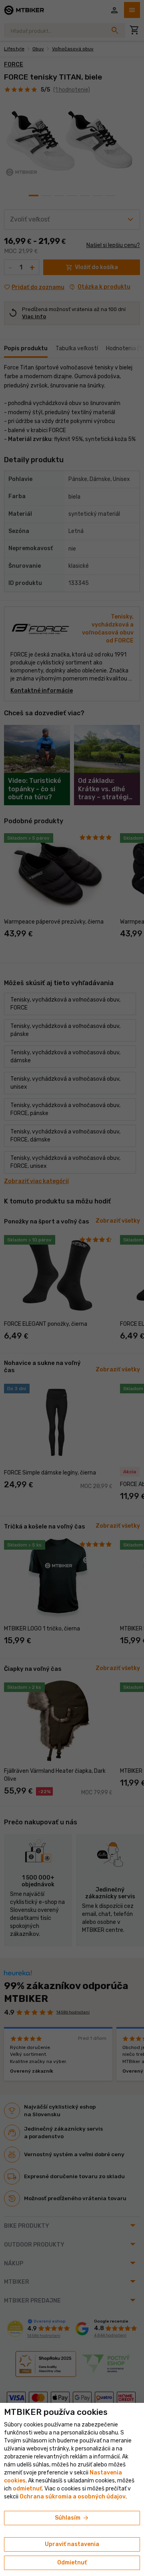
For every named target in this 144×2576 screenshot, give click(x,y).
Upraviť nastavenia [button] (72, 2544)
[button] (27, 2489)
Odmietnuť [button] (72, 2563)
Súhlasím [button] (72, 2518)
